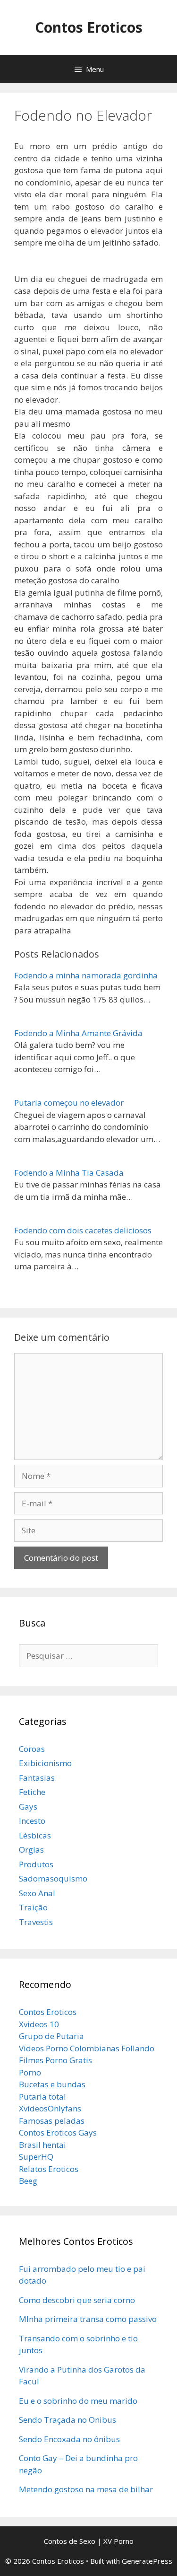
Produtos (36, 1864)
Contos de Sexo (70, 2541)
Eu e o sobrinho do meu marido (78, 2401)
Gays (28, 1807)
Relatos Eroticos (49, 2169)
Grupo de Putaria (51, 2036)
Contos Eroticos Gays (58, 2132)
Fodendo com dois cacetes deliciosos (83, 1230)
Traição (33, 1907)
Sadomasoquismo (53, 1878)
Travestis (36, 1922)
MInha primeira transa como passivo (88, 2319)
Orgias (31, 1850)
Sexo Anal (37, 1893)
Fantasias (37, 1778)
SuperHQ (36, 2157)
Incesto (32, 1821)
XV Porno (118, 2541)
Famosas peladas (52, 2121)
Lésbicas (35, 1835)
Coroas (32, 1749)
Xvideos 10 (39, 2024)
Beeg (28, 2181)
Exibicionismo (45, 1763)
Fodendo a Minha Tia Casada (69, 1173)
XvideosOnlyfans (50, 2108)
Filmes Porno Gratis (55, 2060)
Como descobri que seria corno (77, 2300)
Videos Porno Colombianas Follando (87, 2048)
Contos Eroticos (89, 27)
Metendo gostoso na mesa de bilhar (86, 2489)
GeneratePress (147, 2561)
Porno (30, 2072)
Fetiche (32, 1792)
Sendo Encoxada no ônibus (69, 2439)
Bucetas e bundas (52, 2084)
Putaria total (42, 2097)
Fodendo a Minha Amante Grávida (78, 1033)
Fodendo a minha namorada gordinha (86, 975)
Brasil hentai (42, 2145)
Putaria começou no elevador (69, 1103)
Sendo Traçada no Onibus (67, 2420)
